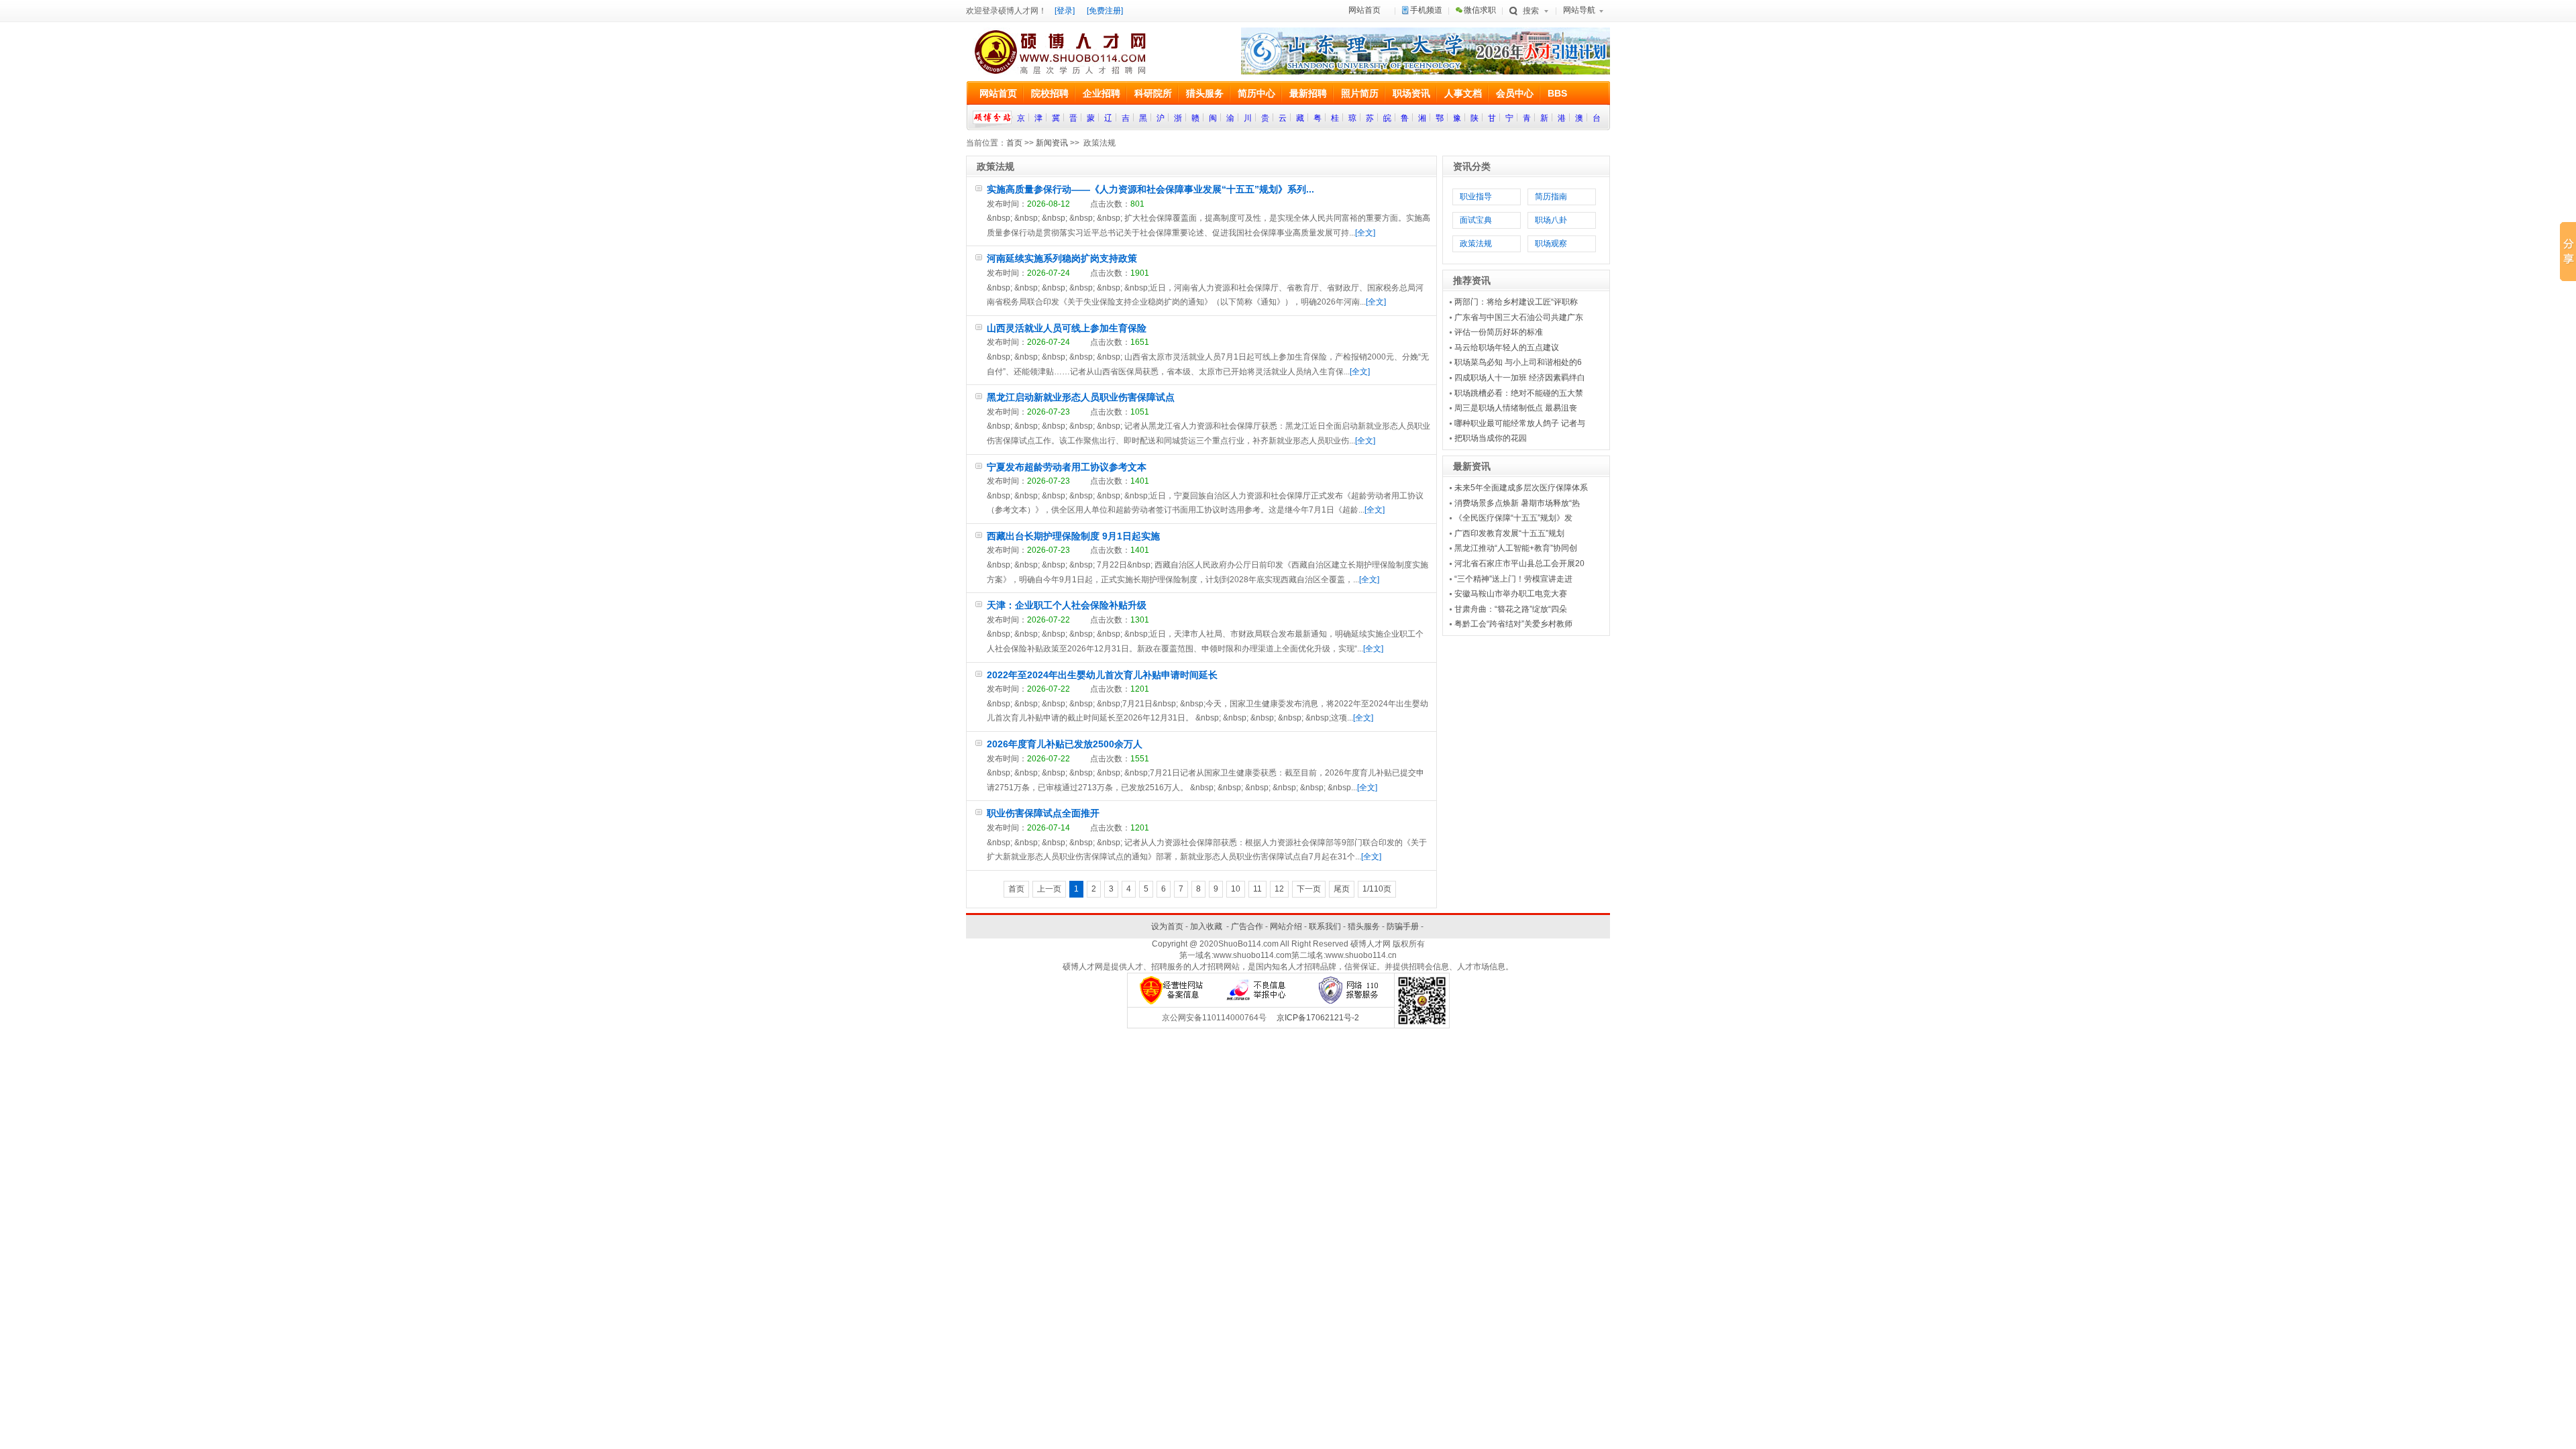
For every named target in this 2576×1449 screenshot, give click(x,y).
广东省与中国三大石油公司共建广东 (1519, 317)
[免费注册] (1105, 11)
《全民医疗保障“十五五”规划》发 (1513, 518)
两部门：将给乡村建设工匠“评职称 (1516, 302)
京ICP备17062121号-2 (1318, 1018)
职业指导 (1476, 197)
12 (1279, 889)
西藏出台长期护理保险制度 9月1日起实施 (1073, 536)
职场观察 (1551, 244)
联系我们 (1325, 926)
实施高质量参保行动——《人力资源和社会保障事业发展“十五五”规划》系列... (1150, 189)
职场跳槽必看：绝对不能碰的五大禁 (1519, 393)
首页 (1014, 143)
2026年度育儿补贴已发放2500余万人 (1065, 744)
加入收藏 (1206, 926)
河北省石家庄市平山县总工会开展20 (1519, 563)
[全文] (1365, 233)
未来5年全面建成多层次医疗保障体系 (1521, 488)
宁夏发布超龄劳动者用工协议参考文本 (1067, 467)
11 (1257, 889)
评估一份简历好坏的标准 (1499, 332)
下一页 (1309, 889)
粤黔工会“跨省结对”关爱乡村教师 (1513, 624)
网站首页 (1364, 10)
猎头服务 (1364, 926)
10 (1236, 889)
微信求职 (1480, 10)
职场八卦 (1551, 220)
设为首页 (1167, 926)
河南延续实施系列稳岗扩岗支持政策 (1062, 258)
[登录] (1065, 11)
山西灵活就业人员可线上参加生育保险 (1067, 328)
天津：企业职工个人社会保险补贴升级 (1067, 605)
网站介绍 (1286, 926)
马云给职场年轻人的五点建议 (1507, 347)
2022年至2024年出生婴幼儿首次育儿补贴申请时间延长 (1102, 675)
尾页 (1342, 889)
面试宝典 (1476, 220)
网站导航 (1579, 10)
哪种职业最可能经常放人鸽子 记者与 (1520, 423)
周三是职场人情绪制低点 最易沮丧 (1516, 408)
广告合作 (1247, 926)
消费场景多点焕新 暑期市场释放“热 (1517, 503)
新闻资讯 (1052, 143)
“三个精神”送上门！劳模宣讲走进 (1513, 579)
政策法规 (1476, 244)
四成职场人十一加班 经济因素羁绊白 (1520, 378)
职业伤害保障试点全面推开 (1043, 813)
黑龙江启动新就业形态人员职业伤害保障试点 (1081, 397)
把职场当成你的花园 (1491, 438)
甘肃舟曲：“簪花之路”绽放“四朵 (1511, 609)
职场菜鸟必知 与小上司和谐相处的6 (1518, 362)
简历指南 (1551, 197)
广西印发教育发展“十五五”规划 (1509, 533)
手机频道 (1426, 10)
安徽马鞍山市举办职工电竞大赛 (1511, 594)
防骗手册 (1403, 926)
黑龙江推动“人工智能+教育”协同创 (1516, 548)
